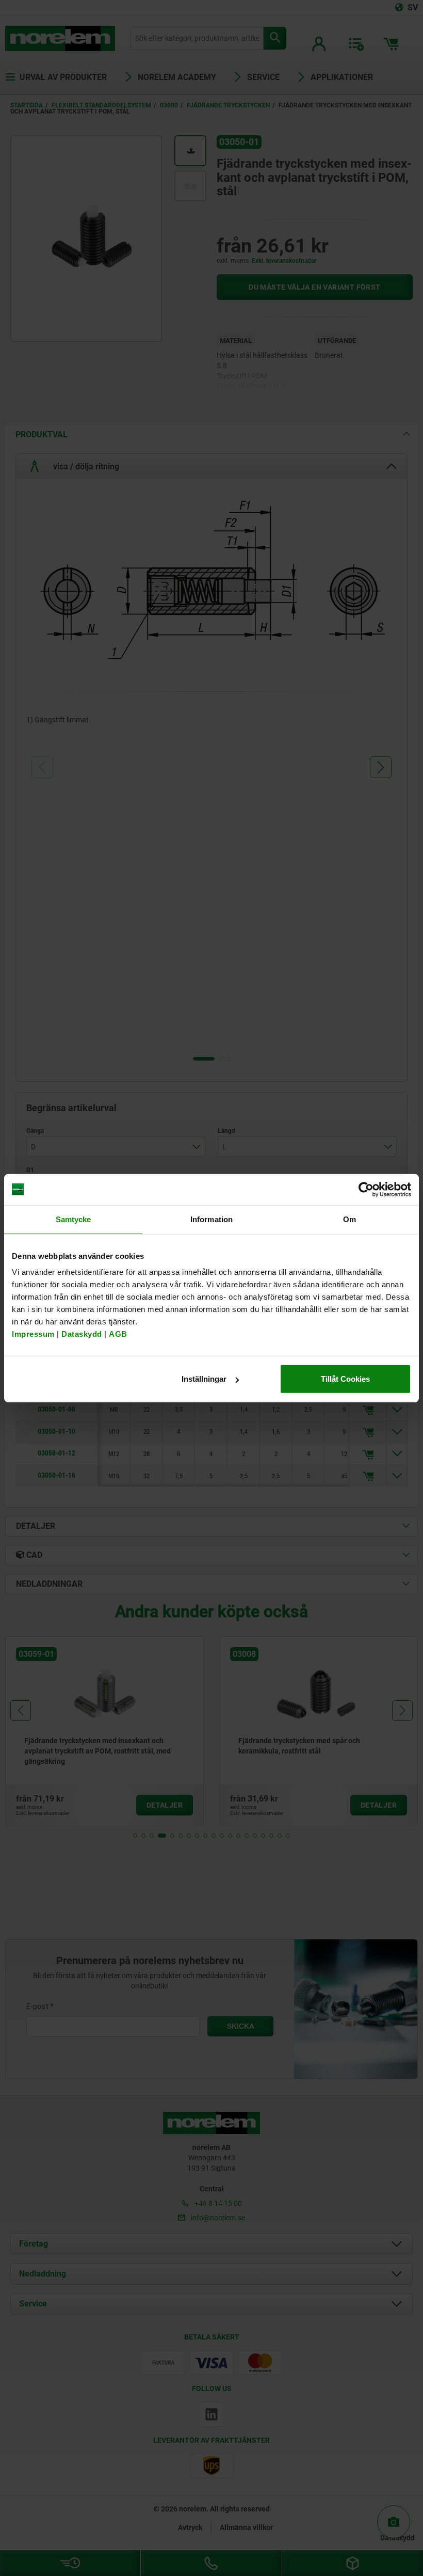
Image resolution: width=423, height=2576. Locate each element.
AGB (118, 1334)
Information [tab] (211, 1219)
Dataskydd (82, 1334)
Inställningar (204, 1379)
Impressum (33, 1334)
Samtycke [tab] (74, 1219)
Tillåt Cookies (345, 1379)
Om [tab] (349, 1219)
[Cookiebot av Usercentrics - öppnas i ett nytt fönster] (366, 1189)
